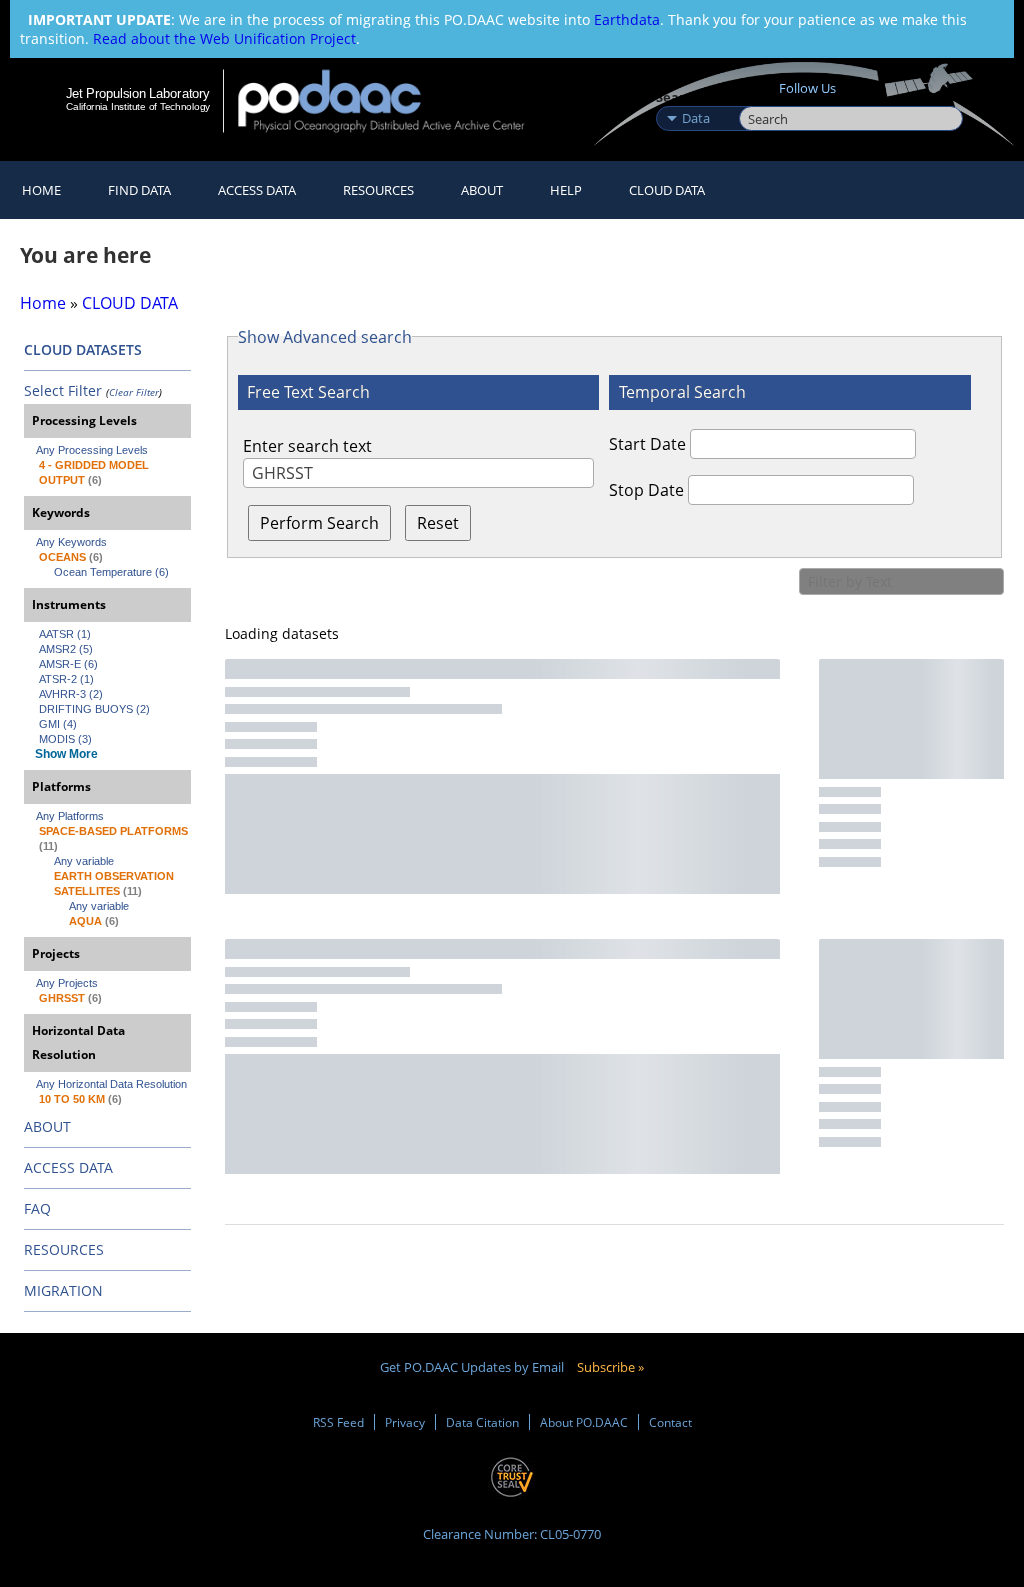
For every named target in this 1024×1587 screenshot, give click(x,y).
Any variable (84, 861)
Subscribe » (610, 1367)
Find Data (139, 190)
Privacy (405, 1422)
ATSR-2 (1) (66, 679)
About (482, 190)
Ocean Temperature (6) (111, 572)
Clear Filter (134, 392)
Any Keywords (71, 542)
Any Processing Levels (92, 450)
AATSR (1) (65, 634)
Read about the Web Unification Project (224, 38)
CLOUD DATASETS (83, 349)
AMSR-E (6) (68, 664)
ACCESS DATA (68, 1167)
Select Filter (63, 390)
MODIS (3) (65, 739)
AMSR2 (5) (66, 649)
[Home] (394, 100)
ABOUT (47, 1126)
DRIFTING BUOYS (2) (94, 709)
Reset (438, 523)
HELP (566, 190)
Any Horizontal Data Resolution (111, 1084)
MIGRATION (63, 1290)
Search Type (695, 97)
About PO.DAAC (584, 1422)
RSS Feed (338, 1422)
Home (41, 190)
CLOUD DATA (667, 190)
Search (761, 97)
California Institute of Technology (138, 106)
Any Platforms (70, 816)
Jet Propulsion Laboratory (138, 93)
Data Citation (482, 1422)
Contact (670, 1422)
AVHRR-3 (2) (71, 694)
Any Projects (67, 983)
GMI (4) (58, 724)
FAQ (37, 1208)
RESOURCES (378, 190)
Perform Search (319, 523)
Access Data (257, 190)
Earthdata (627, 19)
